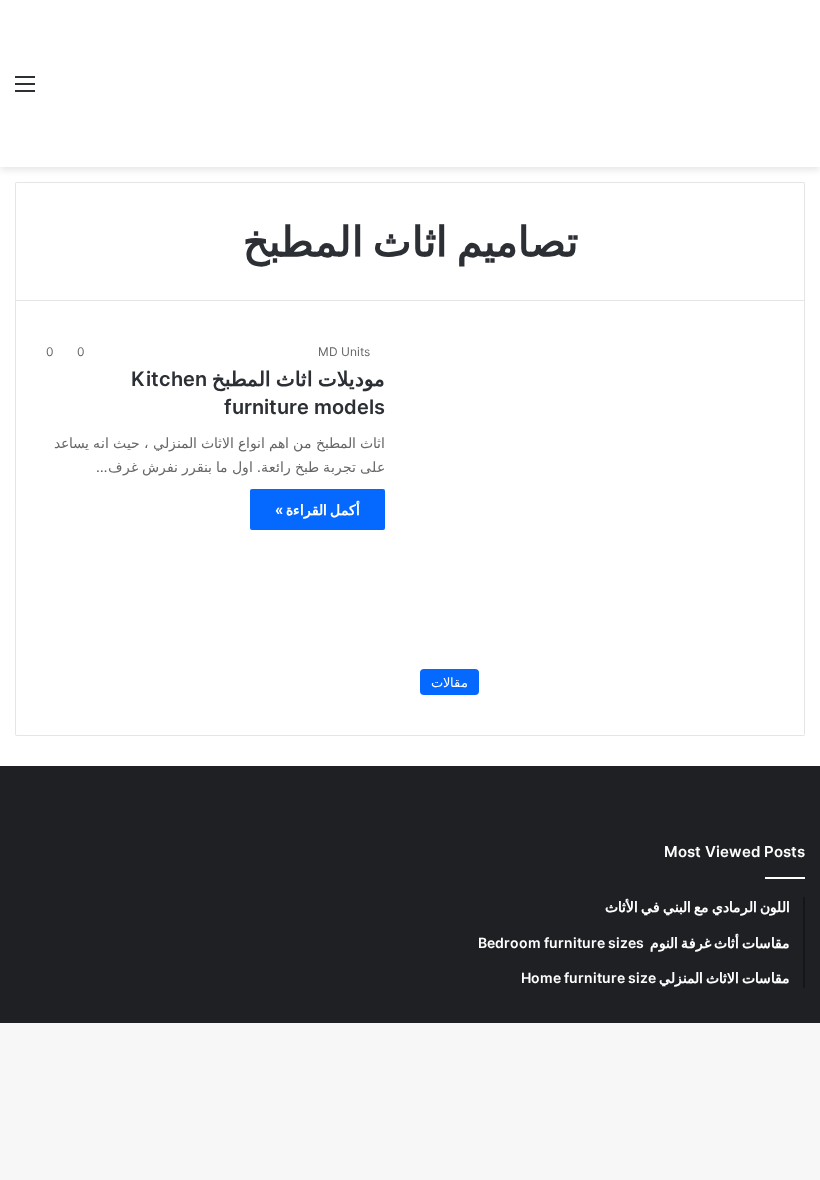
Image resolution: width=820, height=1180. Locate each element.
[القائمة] (25, 90)
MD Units (344, 351)
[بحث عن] (795, 90)
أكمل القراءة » (317, 509)
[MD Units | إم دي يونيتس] (660, 83)
